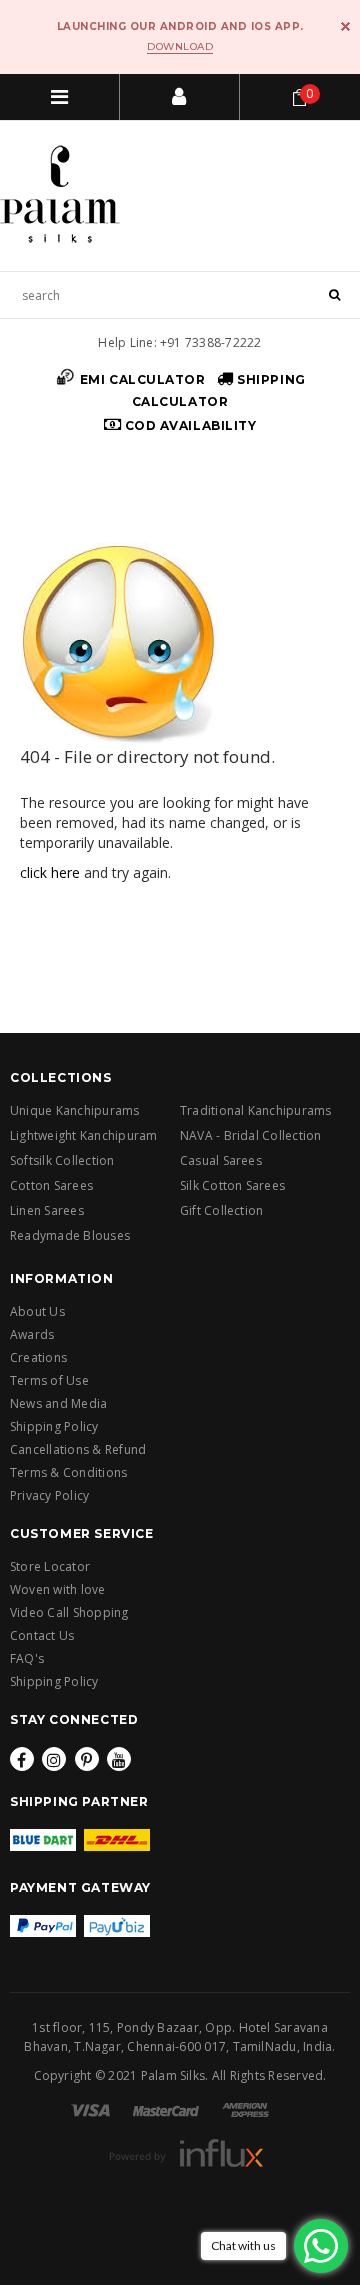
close (345, 26)
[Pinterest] (87, 1759)
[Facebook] (22, 1759)
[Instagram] (54, 1759)
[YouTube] (119, 1759)
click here (50, 872)
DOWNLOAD (180, 46)
